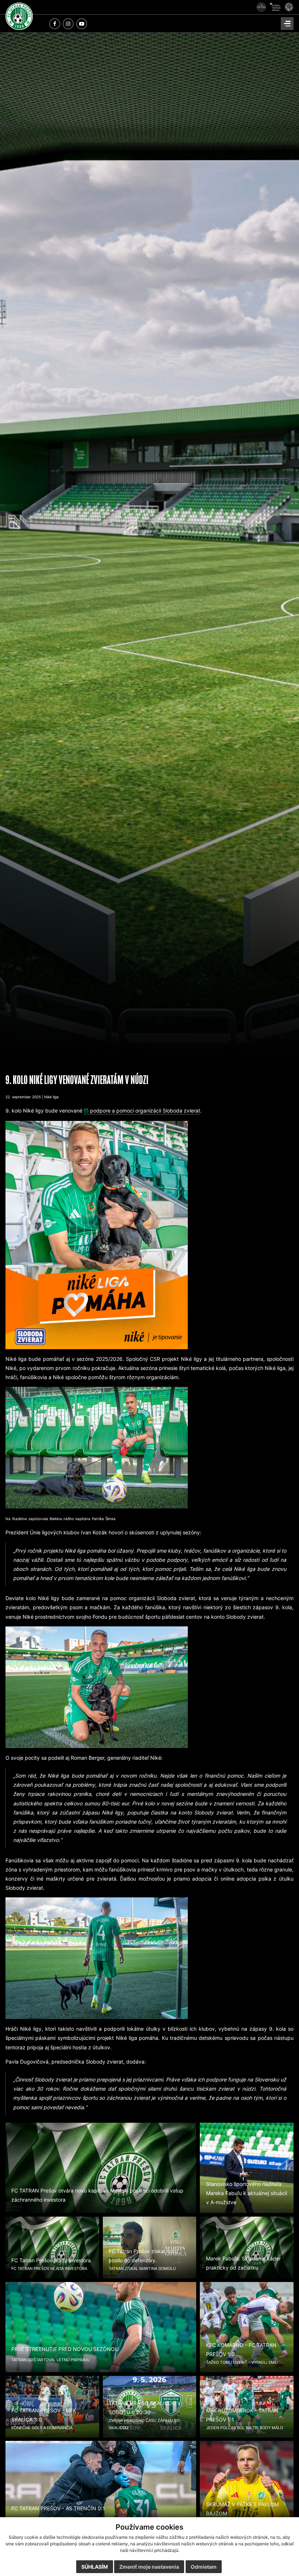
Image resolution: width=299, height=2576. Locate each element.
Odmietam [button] (204, 2567)
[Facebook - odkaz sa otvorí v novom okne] (55, 24)
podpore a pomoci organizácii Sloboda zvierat (145, 1110)
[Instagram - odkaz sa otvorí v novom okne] (68, 24)
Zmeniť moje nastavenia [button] (149, 2567)
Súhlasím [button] (95, 2567)
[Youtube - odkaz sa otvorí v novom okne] (82, 24)
